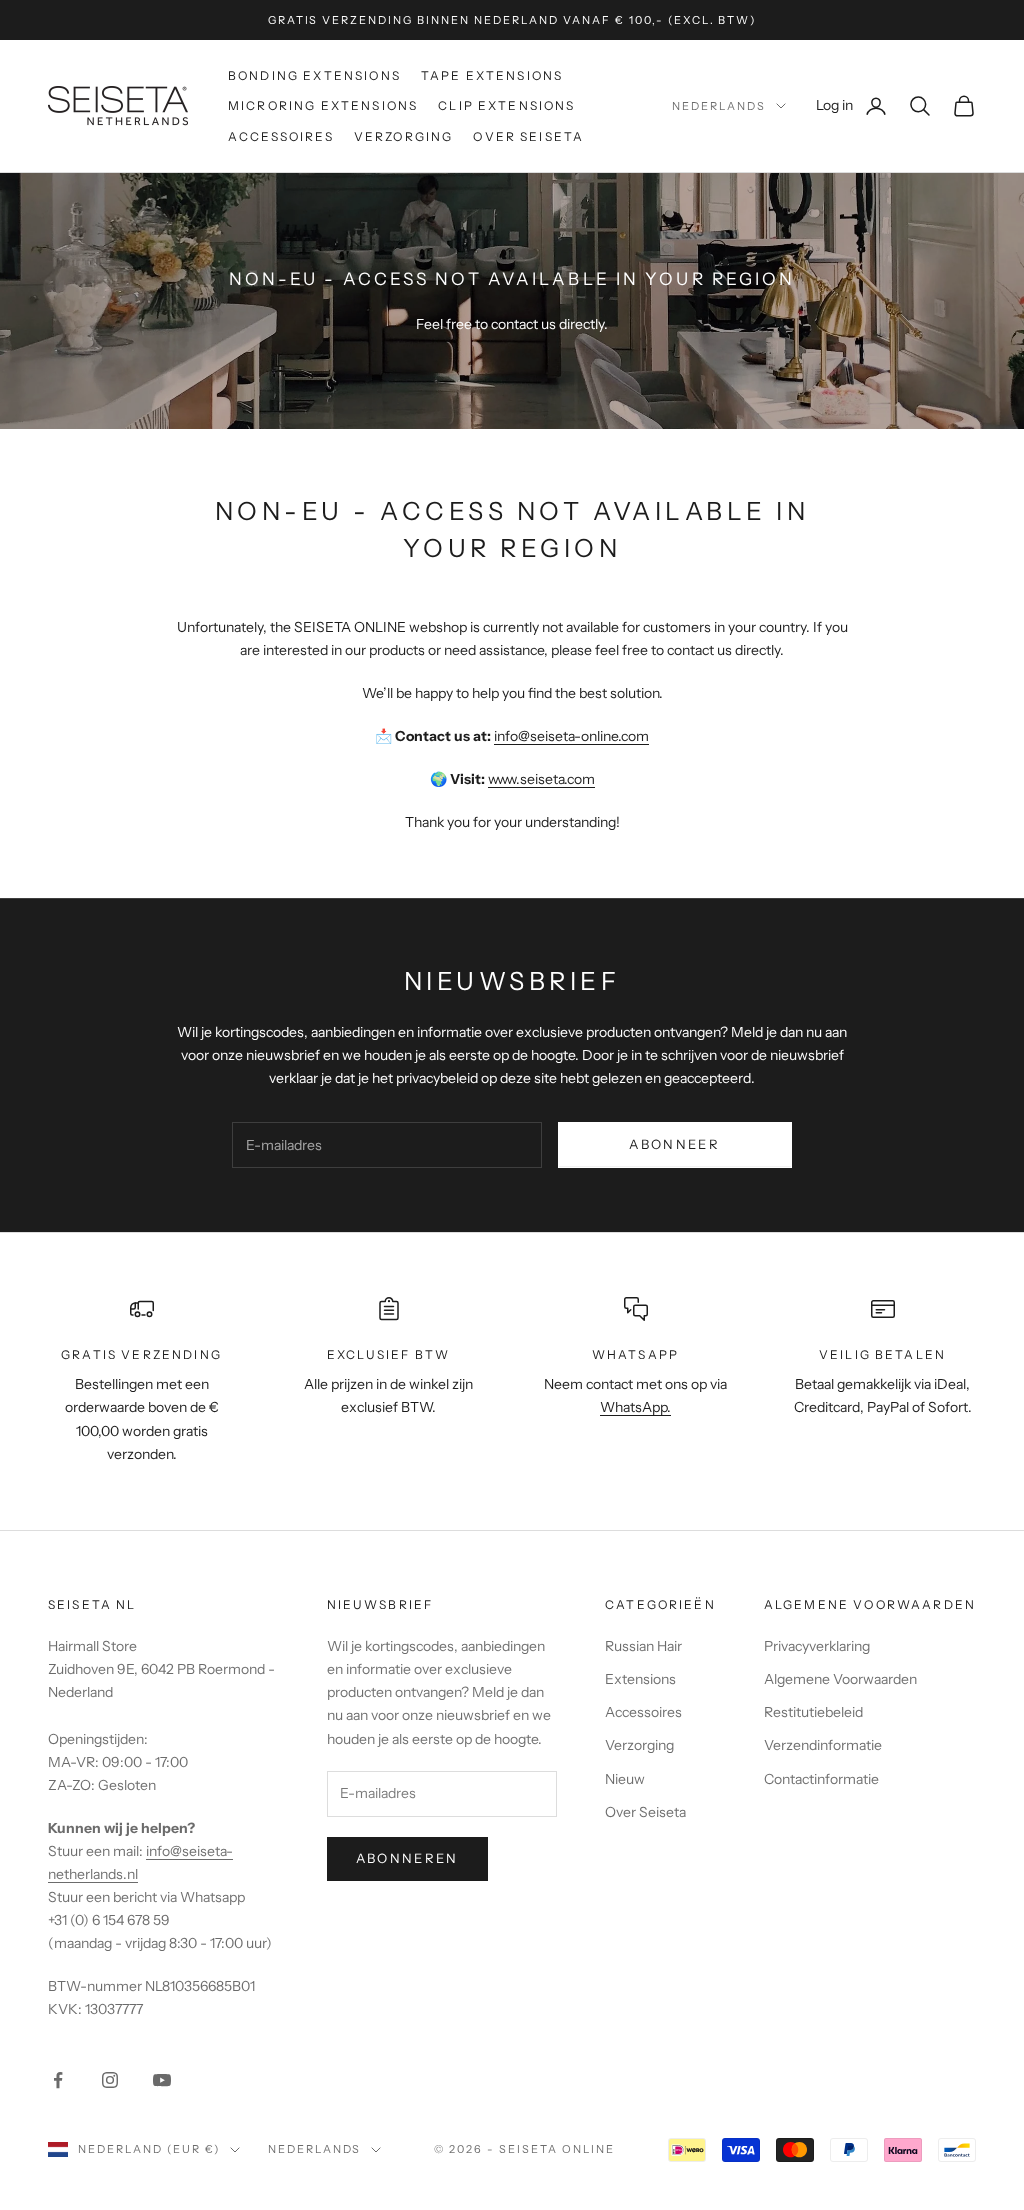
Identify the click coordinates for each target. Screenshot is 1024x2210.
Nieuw (625, 1779)
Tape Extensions (492, 75)
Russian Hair (643, 1646)
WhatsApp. (635, 1407)
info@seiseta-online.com (571, 736)
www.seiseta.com (541, 779)
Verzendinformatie (823, 1745)
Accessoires (281, 136)
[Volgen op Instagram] (110, 2080)
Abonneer (674, 1144)
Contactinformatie (821, 1779)
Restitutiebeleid (813, 1712)
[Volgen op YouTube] (162, 2080)
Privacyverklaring (817, 1646)
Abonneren (407, 1858)
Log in (852, 104)
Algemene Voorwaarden (840, 1679)
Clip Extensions (506, 105)
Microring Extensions (323, 105)
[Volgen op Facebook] (58, 2080)
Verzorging (404, 136)
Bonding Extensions (314, 75)
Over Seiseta (528, 136)
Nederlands (719, 106)
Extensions (640, 1679)
